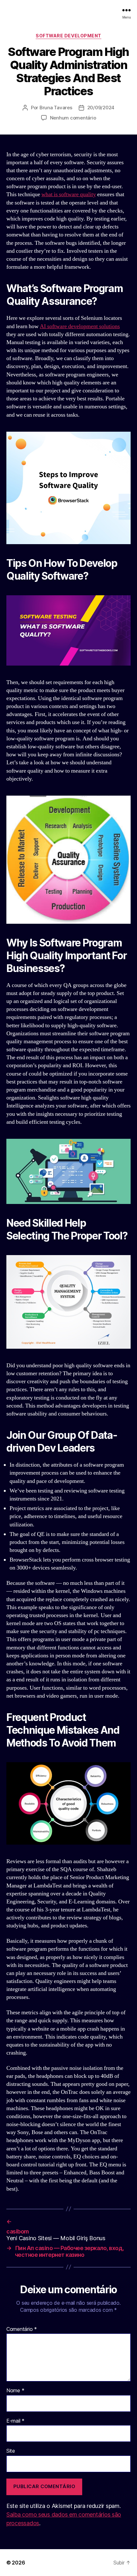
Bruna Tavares (56, 108)
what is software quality (69, 194)
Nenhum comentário (73, 118)
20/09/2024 (101, 108)
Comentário (22, 2329)
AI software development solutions (80, 326)
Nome (15, 2391)
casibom (18, 2231)
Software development (68, 36)
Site (11, 2451)
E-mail (15, 2421)
